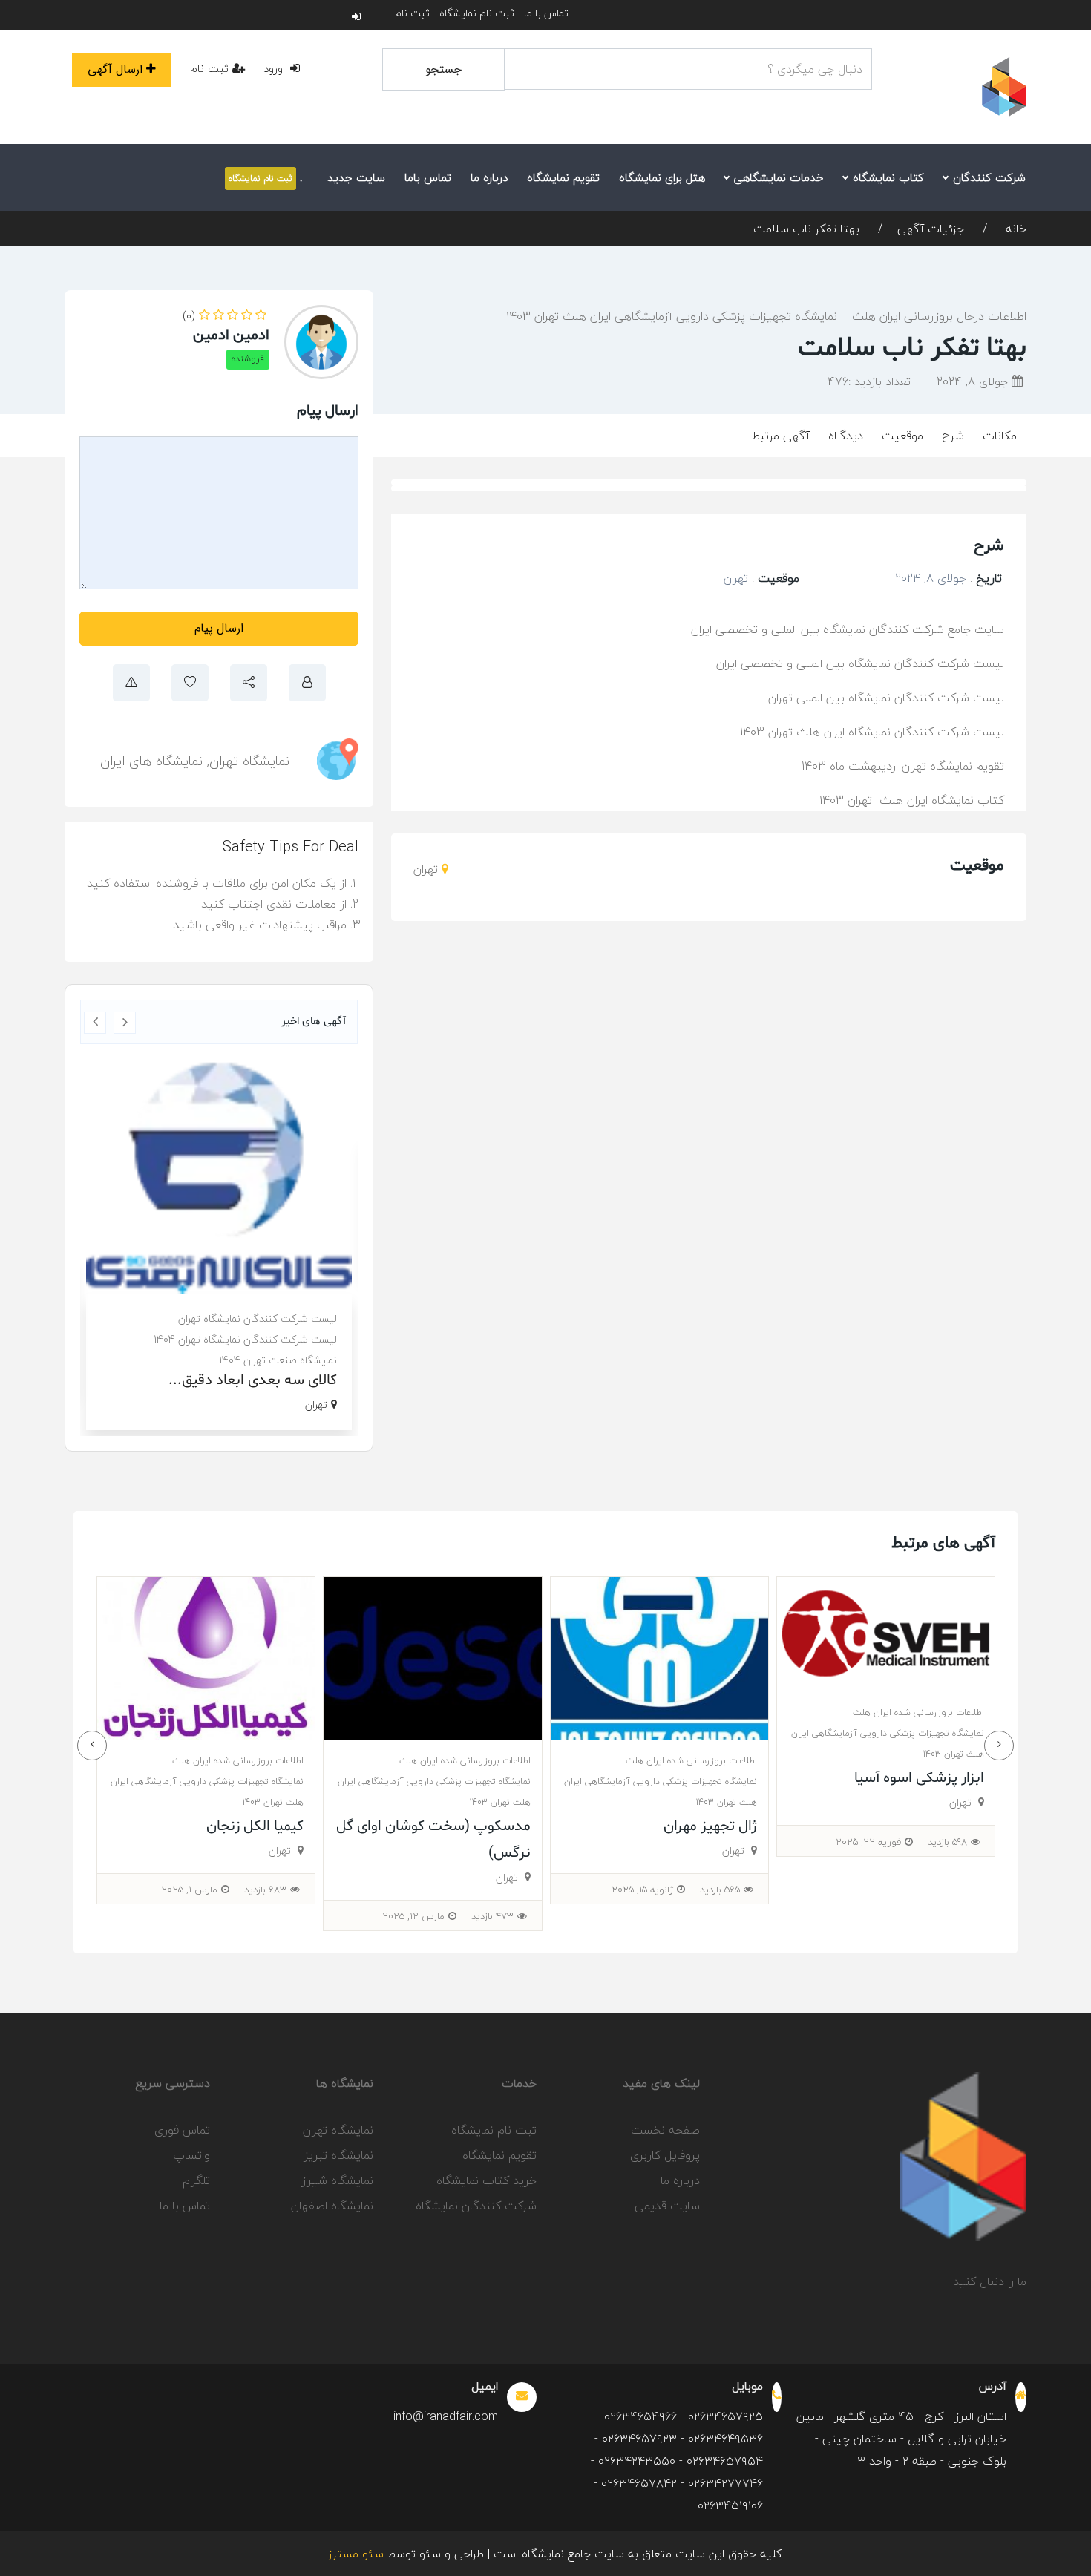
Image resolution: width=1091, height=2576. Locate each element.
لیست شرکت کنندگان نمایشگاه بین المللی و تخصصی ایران (860, 663)
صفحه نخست (665, 2130)
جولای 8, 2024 (974, 381)
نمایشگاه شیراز (337, 2180)
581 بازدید (267, 1890)
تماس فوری (182, 2130)
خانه (1014, 229)
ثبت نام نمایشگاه (477, 13)
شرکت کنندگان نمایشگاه (476, 2206)
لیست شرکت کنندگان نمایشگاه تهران (258, 1281)
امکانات (1001, 436)
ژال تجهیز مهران (937, 1826)
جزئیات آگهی (931, 229)
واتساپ (191, 2155)
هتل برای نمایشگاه (662, 177)
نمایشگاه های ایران (151, 761)
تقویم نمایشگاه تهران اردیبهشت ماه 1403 (903, 766)
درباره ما (489, 177)
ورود (275, 68)
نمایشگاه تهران (249, 761)
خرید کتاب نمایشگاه (486, 2180)
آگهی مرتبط (781, 436)
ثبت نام (412, 13)
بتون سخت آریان (286, 1343)
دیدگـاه (846, 436)
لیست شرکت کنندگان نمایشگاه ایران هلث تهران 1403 (872, 732)
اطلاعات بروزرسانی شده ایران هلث (918, 1761)
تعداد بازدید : (869, 381)
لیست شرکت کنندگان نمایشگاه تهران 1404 (245, 1301)
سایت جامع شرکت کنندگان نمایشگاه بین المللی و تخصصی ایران (848, 629)
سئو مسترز (356, 2554)
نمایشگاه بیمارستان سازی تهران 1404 (258, 1322)
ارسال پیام (219, 628)
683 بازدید (492, 1890)
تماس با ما (546, 13)
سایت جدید (356, 177)
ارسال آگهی (115, 69)
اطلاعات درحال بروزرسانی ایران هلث (939, 316)
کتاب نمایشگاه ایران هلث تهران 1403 (912, 800)
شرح (953, 436)
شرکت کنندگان (987, 177)
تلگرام (196, 2180)
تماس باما (428, 177)
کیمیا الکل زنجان (481, 1826)
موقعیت (902, 436)
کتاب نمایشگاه (887, 177)
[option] (219, 1225)
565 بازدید (946, 1890)
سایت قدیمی (667, 2206)
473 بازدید (719, 1916)
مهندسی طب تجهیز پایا (235, 1826)
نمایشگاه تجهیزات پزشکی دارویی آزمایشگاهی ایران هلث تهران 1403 (672, 316)
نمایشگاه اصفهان (332, 2206)
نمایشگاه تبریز (339, 2155)
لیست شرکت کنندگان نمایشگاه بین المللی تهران (884, 698)
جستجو (443, 69)
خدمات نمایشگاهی (777, 177)
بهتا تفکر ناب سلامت (806, 229)
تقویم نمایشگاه (563, 177)
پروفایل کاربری (665, 2155)
